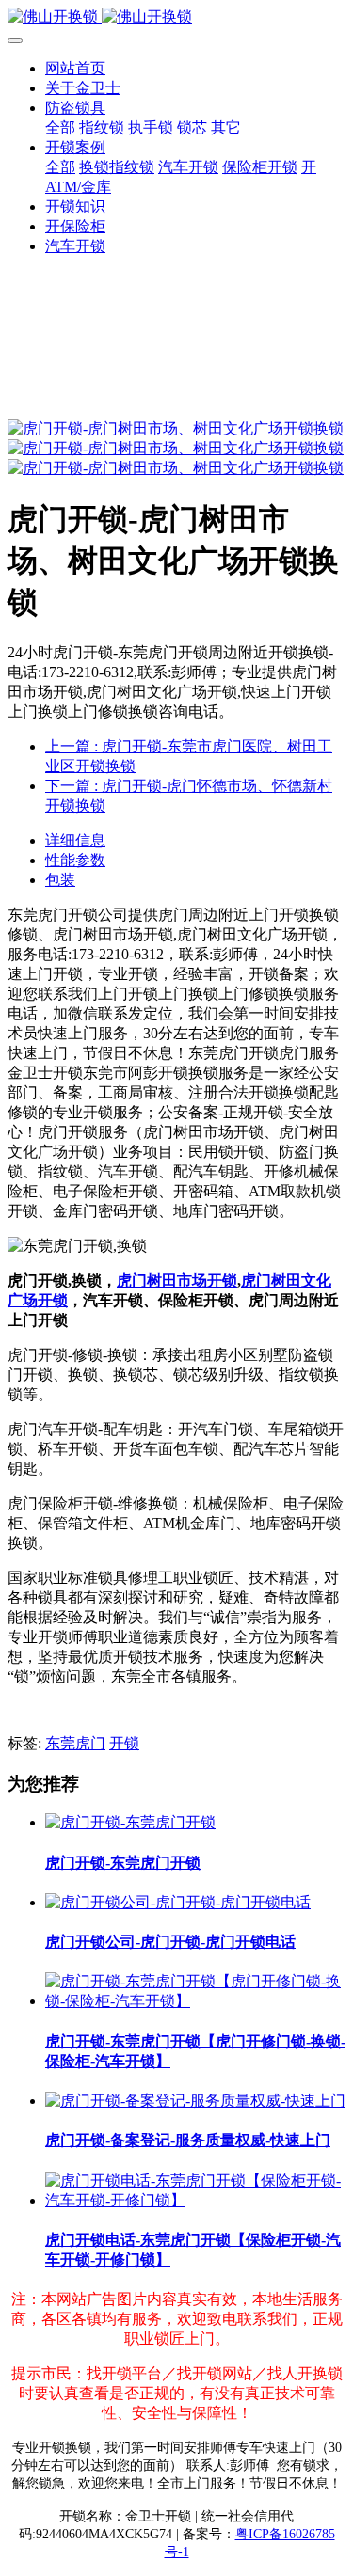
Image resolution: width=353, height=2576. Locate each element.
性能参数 (75, 860)
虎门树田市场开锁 (177, 1280)
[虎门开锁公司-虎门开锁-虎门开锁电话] (178, 1902)
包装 (60, 880)
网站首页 (75, 68)
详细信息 (75, 840)
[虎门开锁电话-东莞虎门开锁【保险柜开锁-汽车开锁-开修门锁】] (195, 2200)
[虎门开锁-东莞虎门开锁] (130, 1822)
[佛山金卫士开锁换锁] (176, 17)
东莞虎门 (75, 1743)
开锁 (124, 1743)
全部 (60, 127)
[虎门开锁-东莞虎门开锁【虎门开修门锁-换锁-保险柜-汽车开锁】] (195, 2001)
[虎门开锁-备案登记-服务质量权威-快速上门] (195, 2101)
